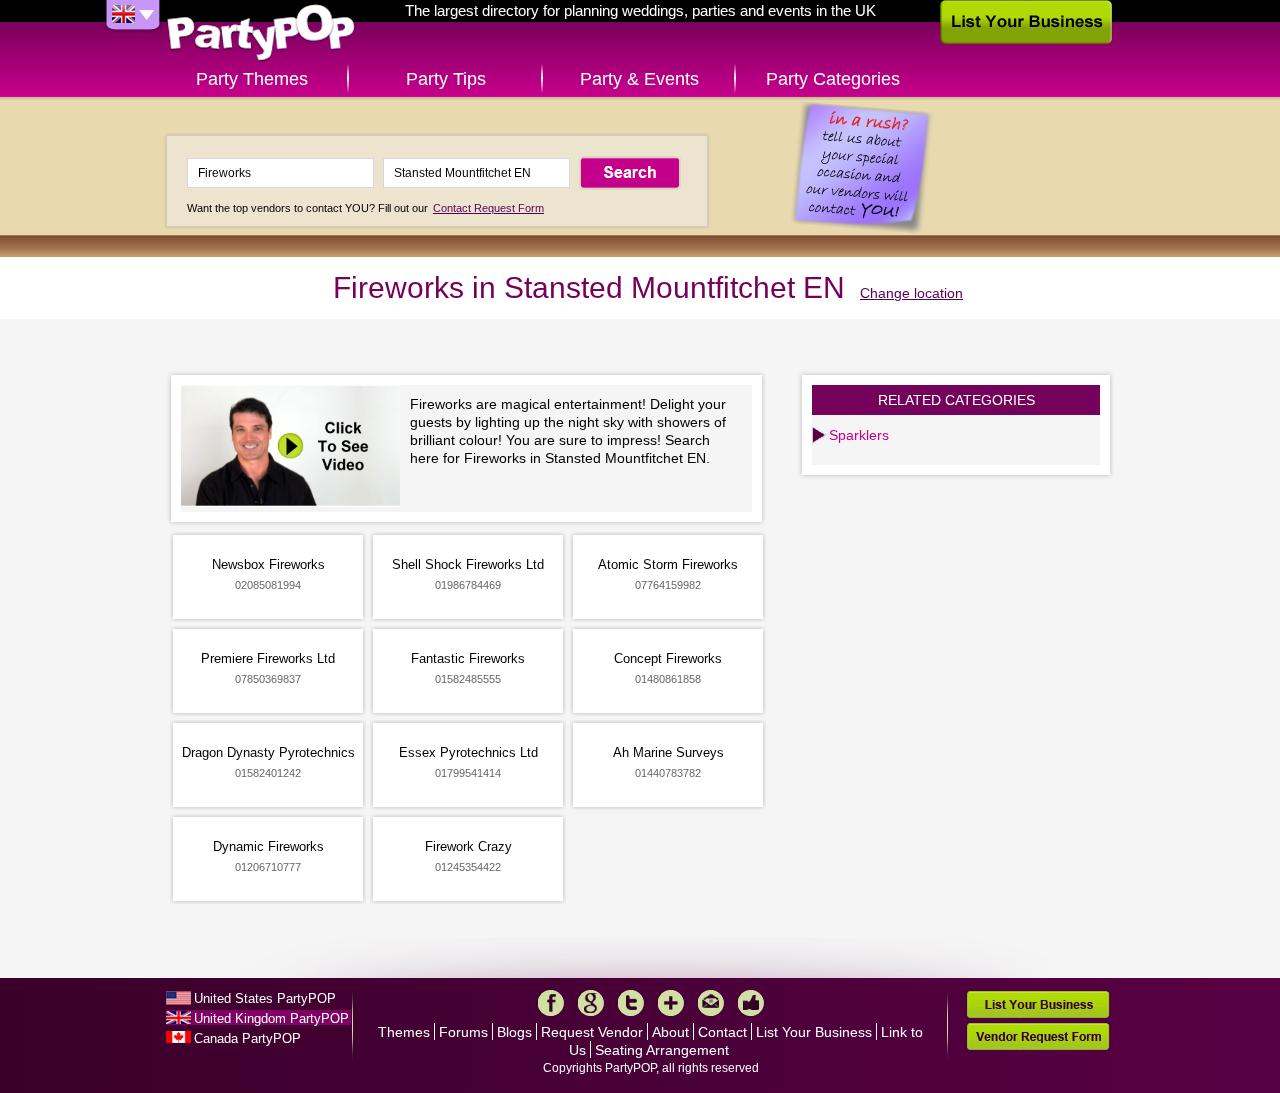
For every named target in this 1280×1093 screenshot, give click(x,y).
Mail (711, 1003)
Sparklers (859, 435)
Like (751, 1003)
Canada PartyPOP (247, 1038)
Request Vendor (592, 1032)
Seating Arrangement (662, 1050)
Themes (404, 1032)
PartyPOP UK (261, 33)
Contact (722, 1032)
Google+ (591, 1003)
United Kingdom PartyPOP (271, 1018)
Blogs (514, 1032)
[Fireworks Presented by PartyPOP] (295, 448)
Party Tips (446, 79)
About (670, 1032)
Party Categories (833, 79)
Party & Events (639, 79)
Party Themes (252, 79)
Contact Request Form (488, 208)
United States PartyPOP (265, 998)
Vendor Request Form (1038, 1036)
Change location (911, 293)
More (671, 1003)
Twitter (631, 1003)
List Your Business (814, 1032)
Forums (463, 1032)
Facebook (551, 1003)
